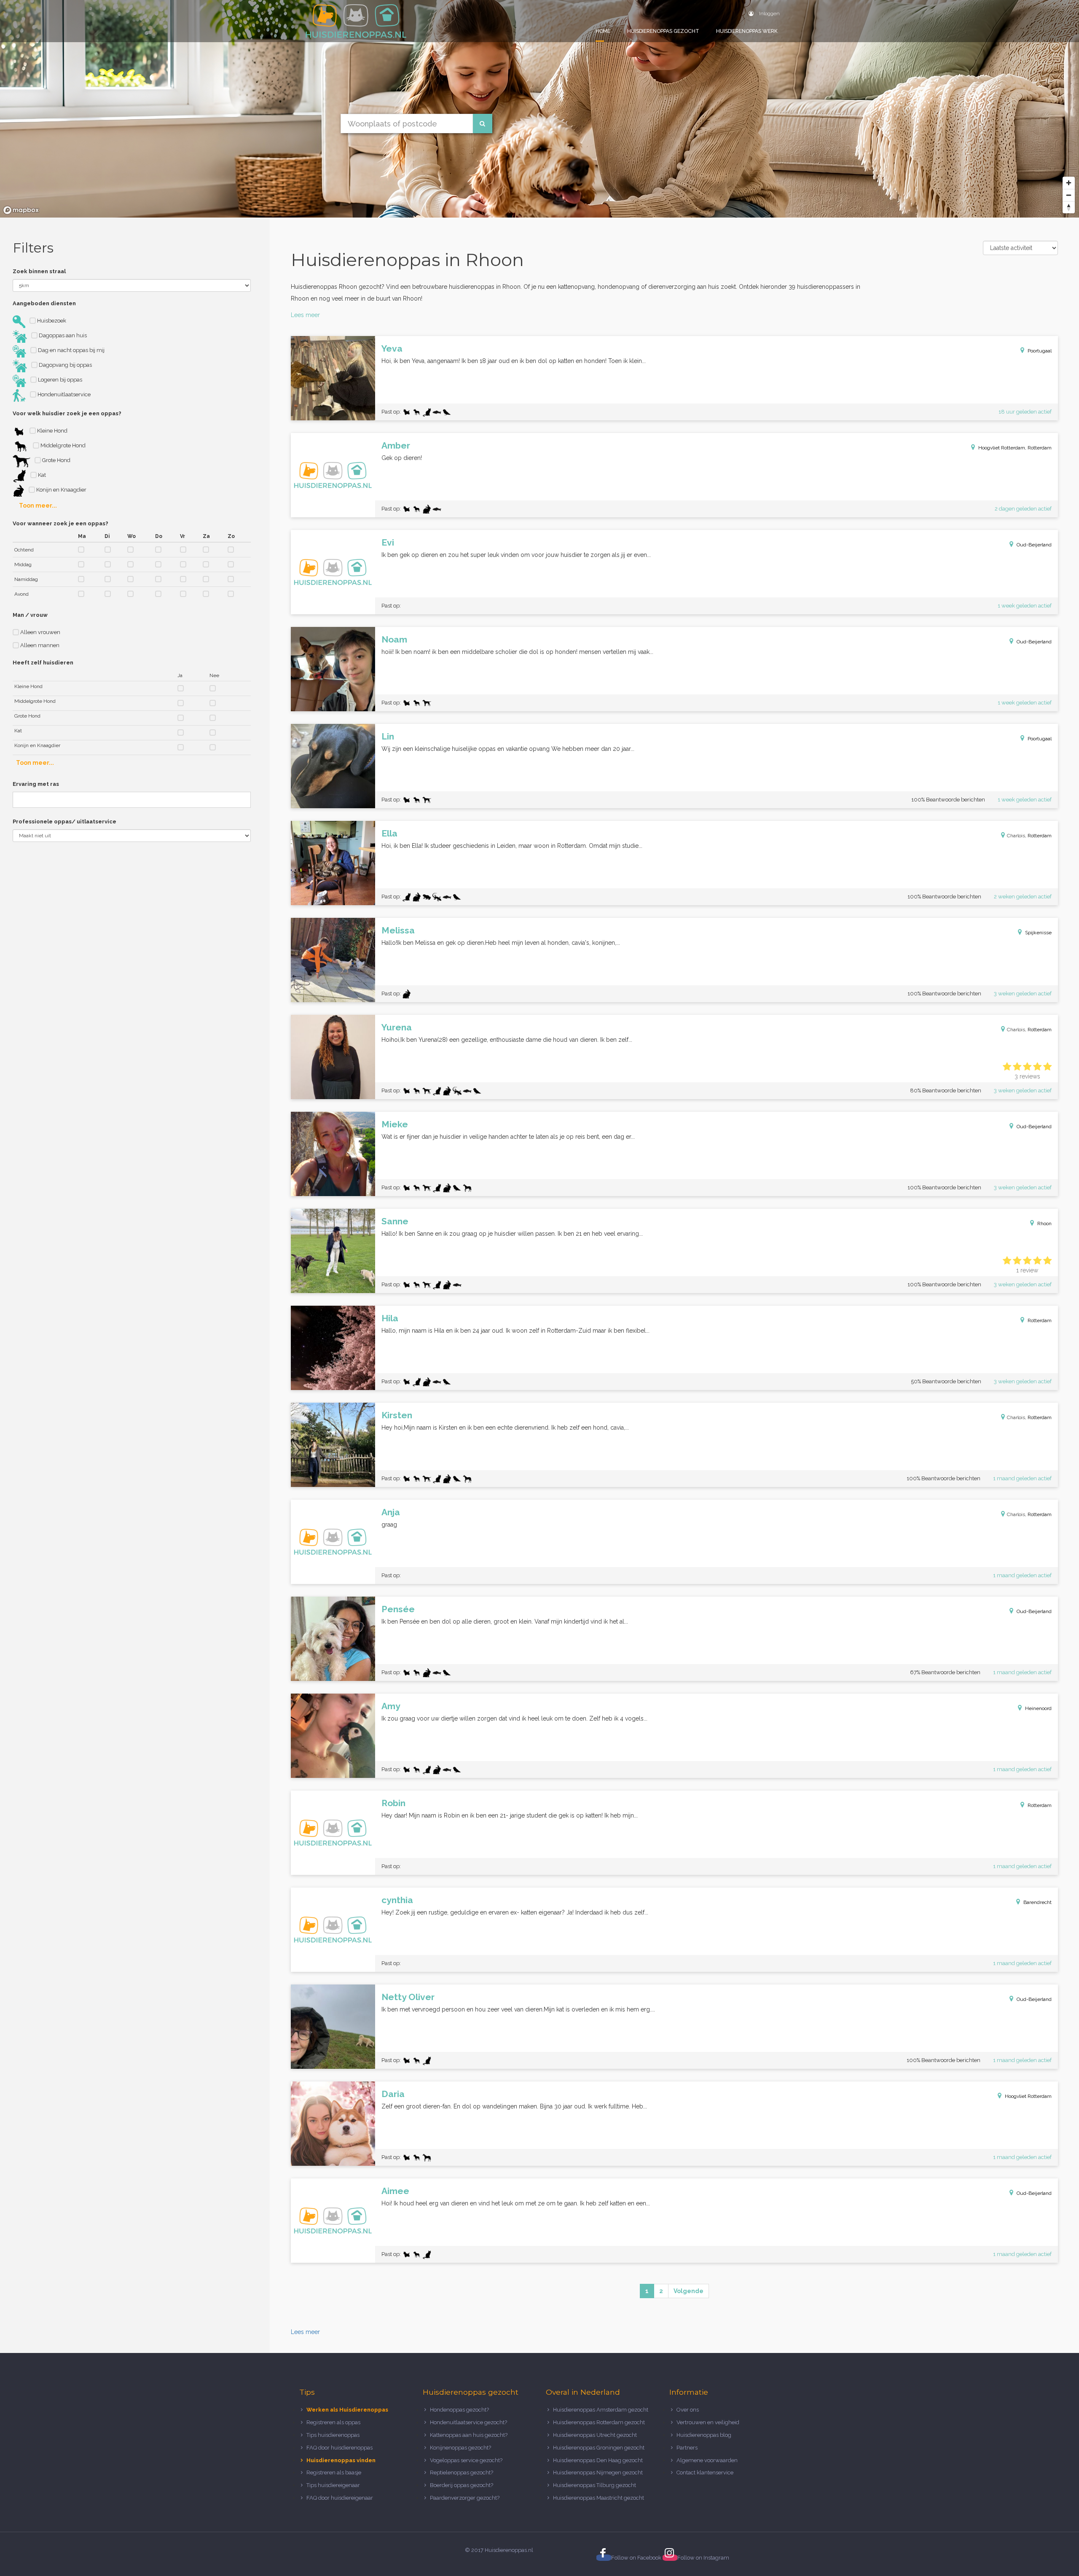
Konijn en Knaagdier (61, 490)
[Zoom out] (1069, 195)
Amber (396, 445)
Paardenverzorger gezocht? (465, 2498)
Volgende (688, 2291)
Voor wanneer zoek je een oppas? (60, 523)
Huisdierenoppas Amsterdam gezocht (601, 2410)
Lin (388, 736)
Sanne (395, 1221)
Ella (389, 833)
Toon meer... (38, 506)
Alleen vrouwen (40, 632)
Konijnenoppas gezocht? (460, 2448)
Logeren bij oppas (59, 380)
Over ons (688, 2410)
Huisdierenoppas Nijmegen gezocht (598, 2472)
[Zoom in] (1069, 183)
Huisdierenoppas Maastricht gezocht (599, 2498)
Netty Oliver (408, 1997)
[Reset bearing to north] (1069, 207)
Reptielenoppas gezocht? (462, 2472)
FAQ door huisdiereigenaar (340, 2498)
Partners (687, 2448)
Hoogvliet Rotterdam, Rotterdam (1015, 448)
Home (603, 31)
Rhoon (1044, 1223)
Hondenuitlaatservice (63, 394)
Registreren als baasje (334, 2472)
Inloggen (769, 13)
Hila (390, 1318)
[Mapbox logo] (21, 210)
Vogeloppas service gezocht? (466, 2460)
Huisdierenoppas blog (704, 2435)
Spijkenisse (1038, 933)
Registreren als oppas (333, 2422)
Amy (391, 1706)
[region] (539, 109)
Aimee (395, 2191)
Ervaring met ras (36, 784)
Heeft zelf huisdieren (43, 663)
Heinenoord (1038, 1708)
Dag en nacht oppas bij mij (71, 350)
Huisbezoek (51, 321)
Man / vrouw (30, 615)
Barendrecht (1037, 1902)
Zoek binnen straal (39, 271)
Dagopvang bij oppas (65, 365)
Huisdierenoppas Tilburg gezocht (595, 2485)
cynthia (397, 1900)
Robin (393, 1803)
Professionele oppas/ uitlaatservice (64, 821)
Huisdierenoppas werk (747, 31)
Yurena (397, 1027)
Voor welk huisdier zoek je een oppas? (67, 413)
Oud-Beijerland (1034, 545)
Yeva (392, 348)
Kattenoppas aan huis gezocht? (469, 2435)
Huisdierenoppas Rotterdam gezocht (599, 2422)
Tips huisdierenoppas (333, 2435)
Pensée (398, 1609)
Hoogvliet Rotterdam (1028, 2096)
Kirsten (397, 1415)
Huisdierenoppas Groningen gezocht (599, 2448)
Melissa (398, 930)
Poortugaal (1040, 351)
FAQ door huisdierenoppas (340, 2448)
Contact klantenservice (705, 2472)
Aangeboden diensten (44, 303)
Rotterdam (1040, 836)
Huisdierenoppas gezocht (663, 31)
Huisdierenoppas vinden (341, 2460)
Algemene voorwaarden (707, 2460)
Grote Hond (56, 460)
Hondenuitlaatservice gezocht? (468, 2422)
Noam (394, 639)
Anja (391, 1512)
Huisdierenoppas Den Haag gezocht (598, 2460)
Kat (41, 475)
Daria (393, 2094)
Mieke (395, 1124)
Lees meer (305, 315)
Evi (388, 542)
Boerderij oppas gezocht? (462, 2485)
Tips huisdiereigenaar (333, 2485)
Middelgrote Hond (62, 445)
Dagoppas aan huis (62, 335)
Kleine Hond (52, 431)
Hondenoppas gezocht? (459, 2410)
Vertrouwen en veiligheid (708, 2422)
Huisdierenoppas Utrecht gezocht (595, 2435)
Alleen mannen (39, 645)
